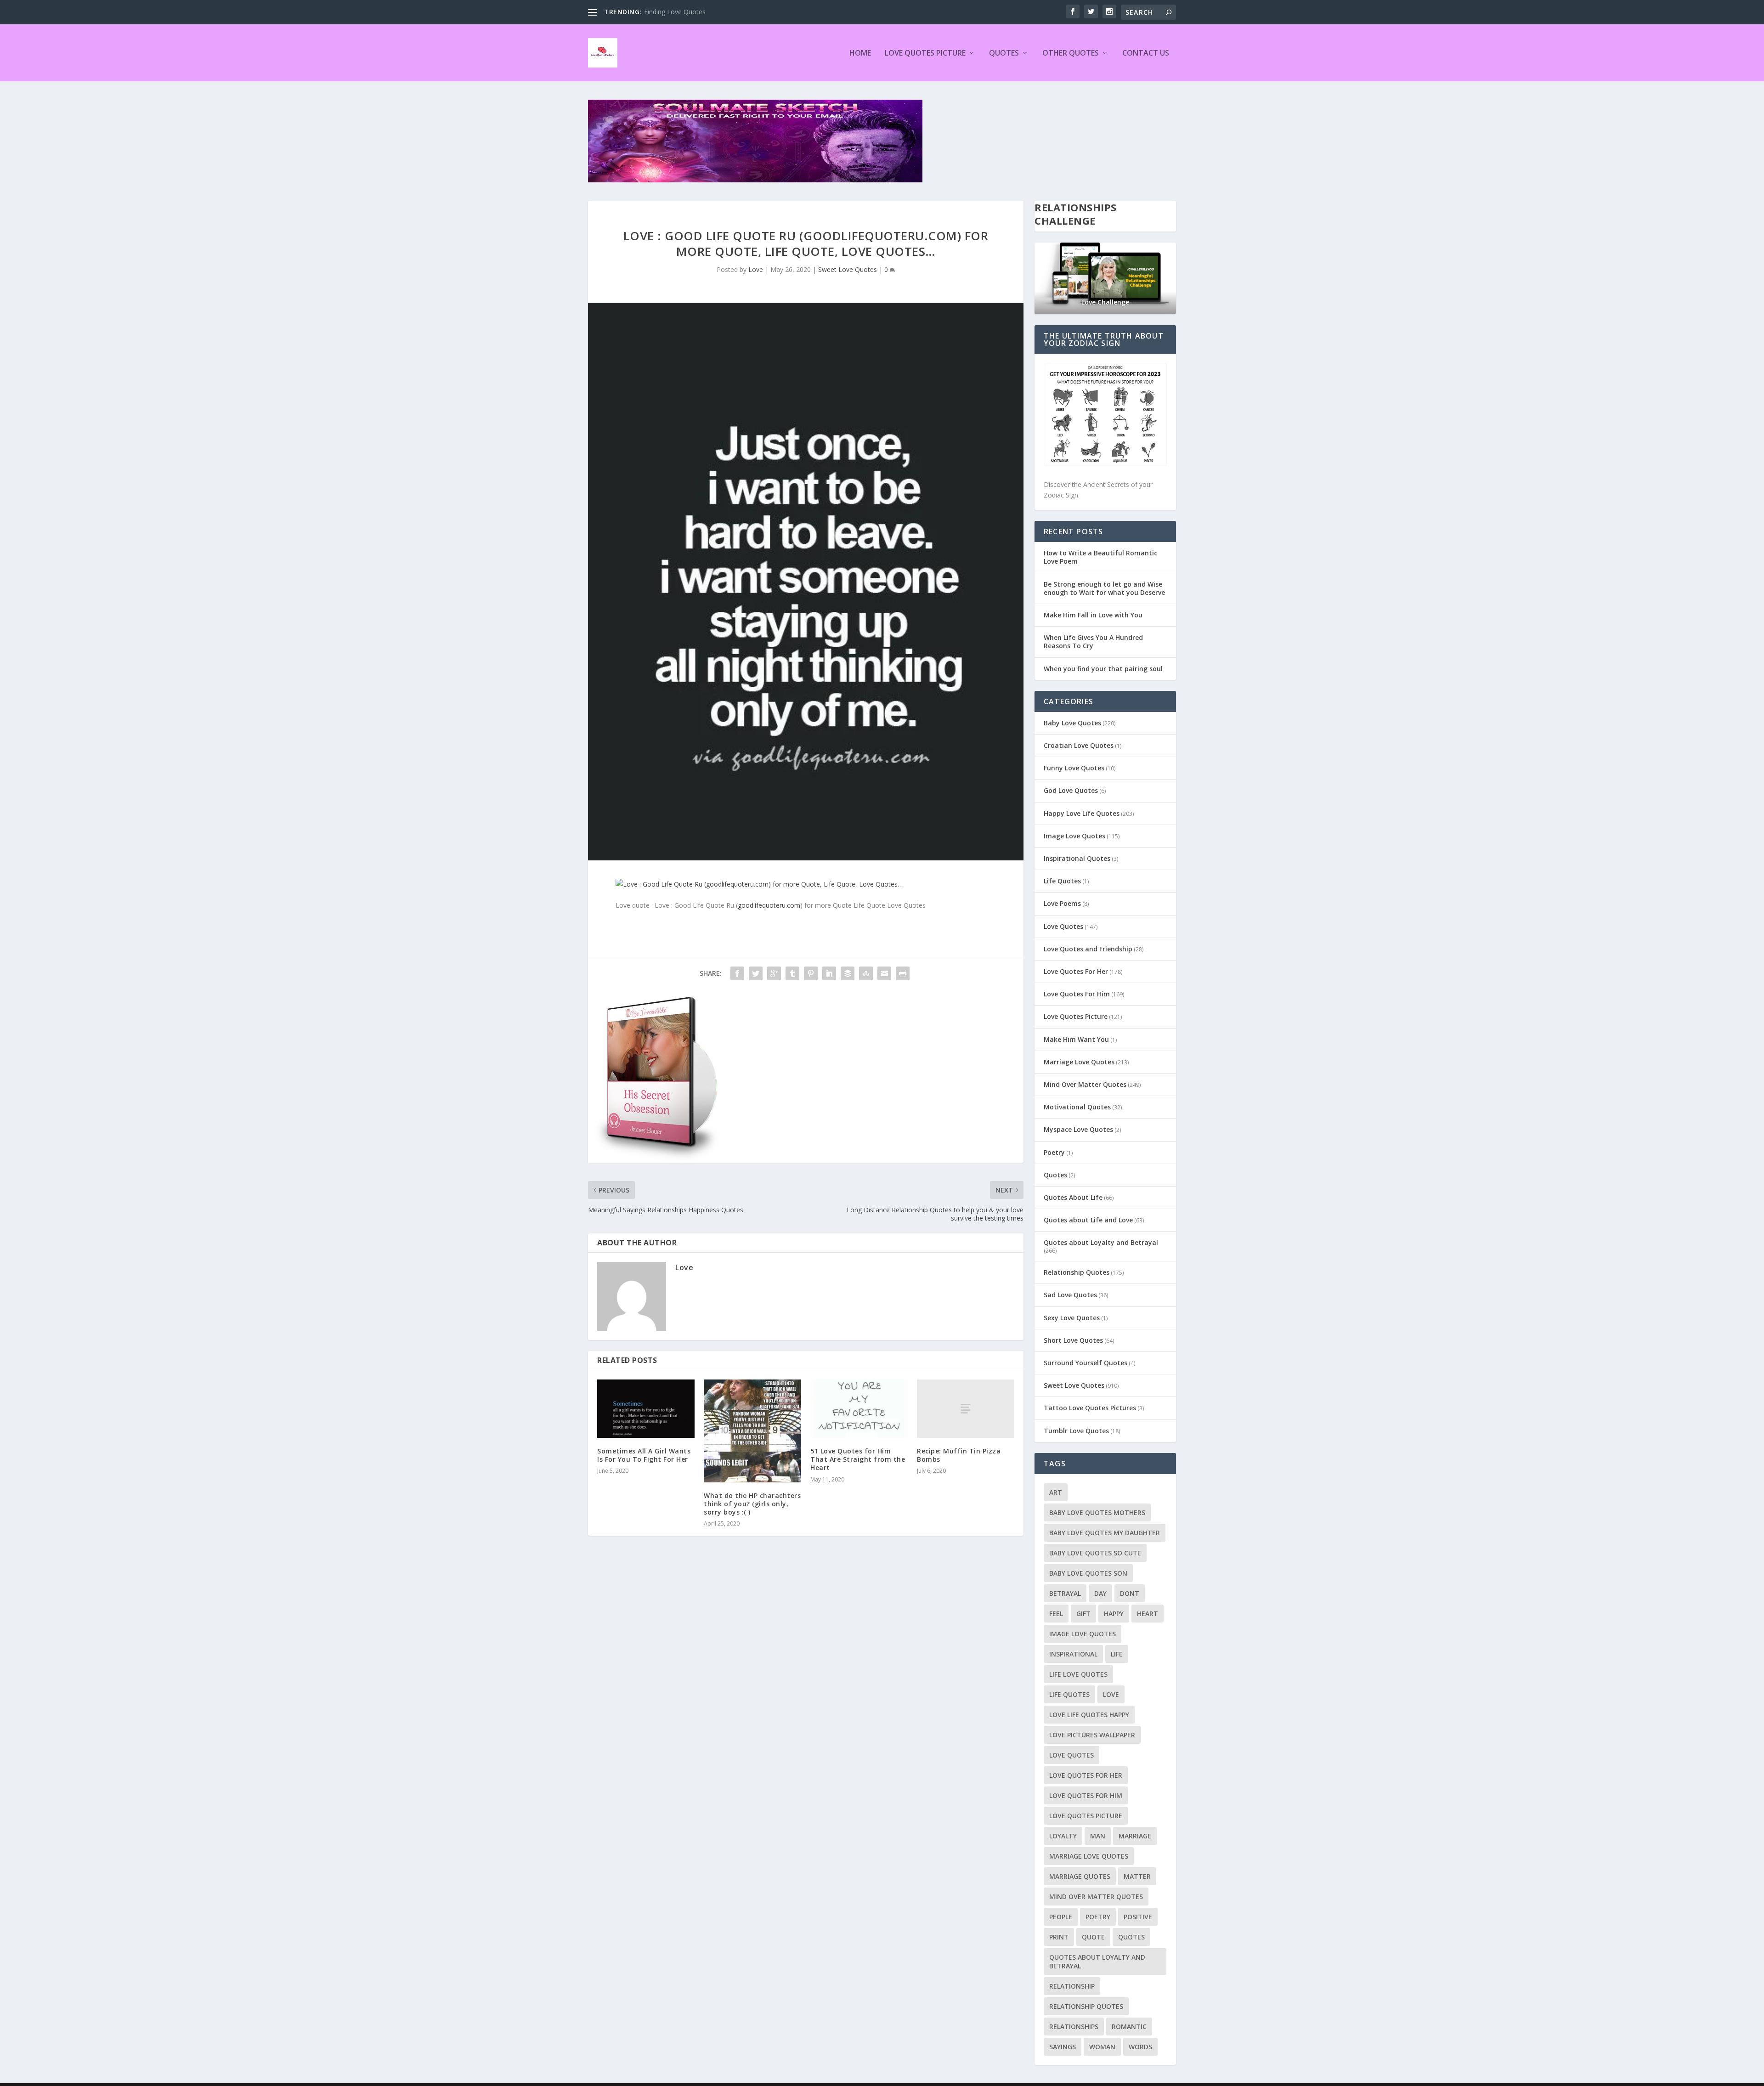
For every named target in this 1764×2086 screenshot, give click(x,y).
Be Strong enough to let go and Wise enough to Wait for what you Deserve (1104, 588)
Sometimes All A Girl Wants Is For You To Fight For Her (644, 1455)
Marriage (1135, 1836)
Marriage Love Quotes (1079, 1062)
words (1140, 2047)
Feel (1056, 1614)
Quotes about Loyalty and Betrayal (1101, 1242)
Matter (1137, 1876)
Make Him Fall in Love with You (1093, 615)
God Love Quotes (1071, 790)
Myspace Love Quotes (1078, 1129)
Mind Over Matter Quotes (1085, 1084)
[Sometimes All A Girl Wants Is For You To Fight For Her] (646, 1409)
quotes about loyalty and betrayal (1097, 1962)
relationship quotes (1086, 2006)
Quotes (1004, 54)
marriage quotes (1080, 1876)
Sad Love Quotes (1070, 1295)
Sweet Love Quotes (848, 269)
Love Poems (1062, 903)
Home (860, 54)
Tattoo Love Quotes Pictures (1090, 1408)
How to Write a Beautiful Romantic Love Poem (1100, 557)
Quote (1093, 1937)
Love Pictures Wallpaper (1092, 1735)
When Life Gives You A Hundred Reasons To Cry (1093, 642)
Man (1098, 1836)
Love (756, 269)
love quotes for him (1086, 1795)
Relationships (1074, 2027)
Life (1117, 1654)
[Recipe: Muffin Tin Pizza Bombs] (966, 1409)
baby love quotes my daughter (1105, 1533)
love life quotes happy (1089, 1715)
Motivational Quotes (1077, 1107)
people (1061, 1917)
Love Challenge (1105, 302)
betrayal (1065, 1593)
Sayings (1063, 2047)
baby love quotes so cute (1095, 1553)
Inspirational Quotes (1077, 858)
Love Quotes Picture (925, 54)
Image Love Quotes (1074, 836)
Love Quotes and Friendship (1088, 949)
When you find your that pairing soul (1103, 669)
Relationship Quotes (1077, 1272)
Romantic (1129, 2027)
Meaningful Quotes (673, 12)
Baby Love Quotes (1072, 723)
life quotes (1069, 1694)
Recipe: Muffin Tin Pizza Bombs (959, 1455)
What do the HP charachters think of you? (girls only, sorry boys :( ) (752, 1504)
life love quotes (1078, 1674)
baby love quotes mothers (1097, 1512)
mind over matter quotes (1096, 1897)
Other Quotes (1071, 54)
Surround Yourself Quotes (1086, 1363)
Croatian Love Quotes (1079, 745)
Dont (1130, 1593)
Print (1059, 1937)
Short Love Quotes (1073, 1340)
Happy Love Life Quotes (1082, 813)
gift (1083, 1614)
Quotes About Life (1073, 1197)
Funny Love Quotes (1074, 768)
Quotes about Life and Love (1088, 1220)
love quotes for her (1086, 1775)
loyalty (1063, 1836)
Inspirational (1073, 1654)
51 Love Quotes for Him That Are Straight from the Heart (858, 1459)
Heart (1148, 1614)
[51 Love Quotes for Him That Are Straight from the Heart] (859, 1409)
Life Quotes (1062, 881)
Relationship (1072, 1986)
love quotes (1071, 1755)
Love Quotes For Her (1076, 971)
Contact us (1146, 54)
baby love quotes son (1088, 1573)
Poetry (1054, 1152)
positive (1138, 1917)
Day (1100, 1593)
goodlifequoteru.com (769, 905)
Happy (1114, 1614)
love (1111, 1694)
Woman (1102, 2047)
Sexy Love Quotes (1072, 1318)
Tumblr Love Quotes (1076, 1431)
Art (1056, 1492)
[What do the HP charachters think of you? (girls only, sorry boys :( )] (752, 1431)
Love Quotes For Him (1077, 994)
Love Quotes (1063, 926)
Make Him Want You (1076, 1039)
